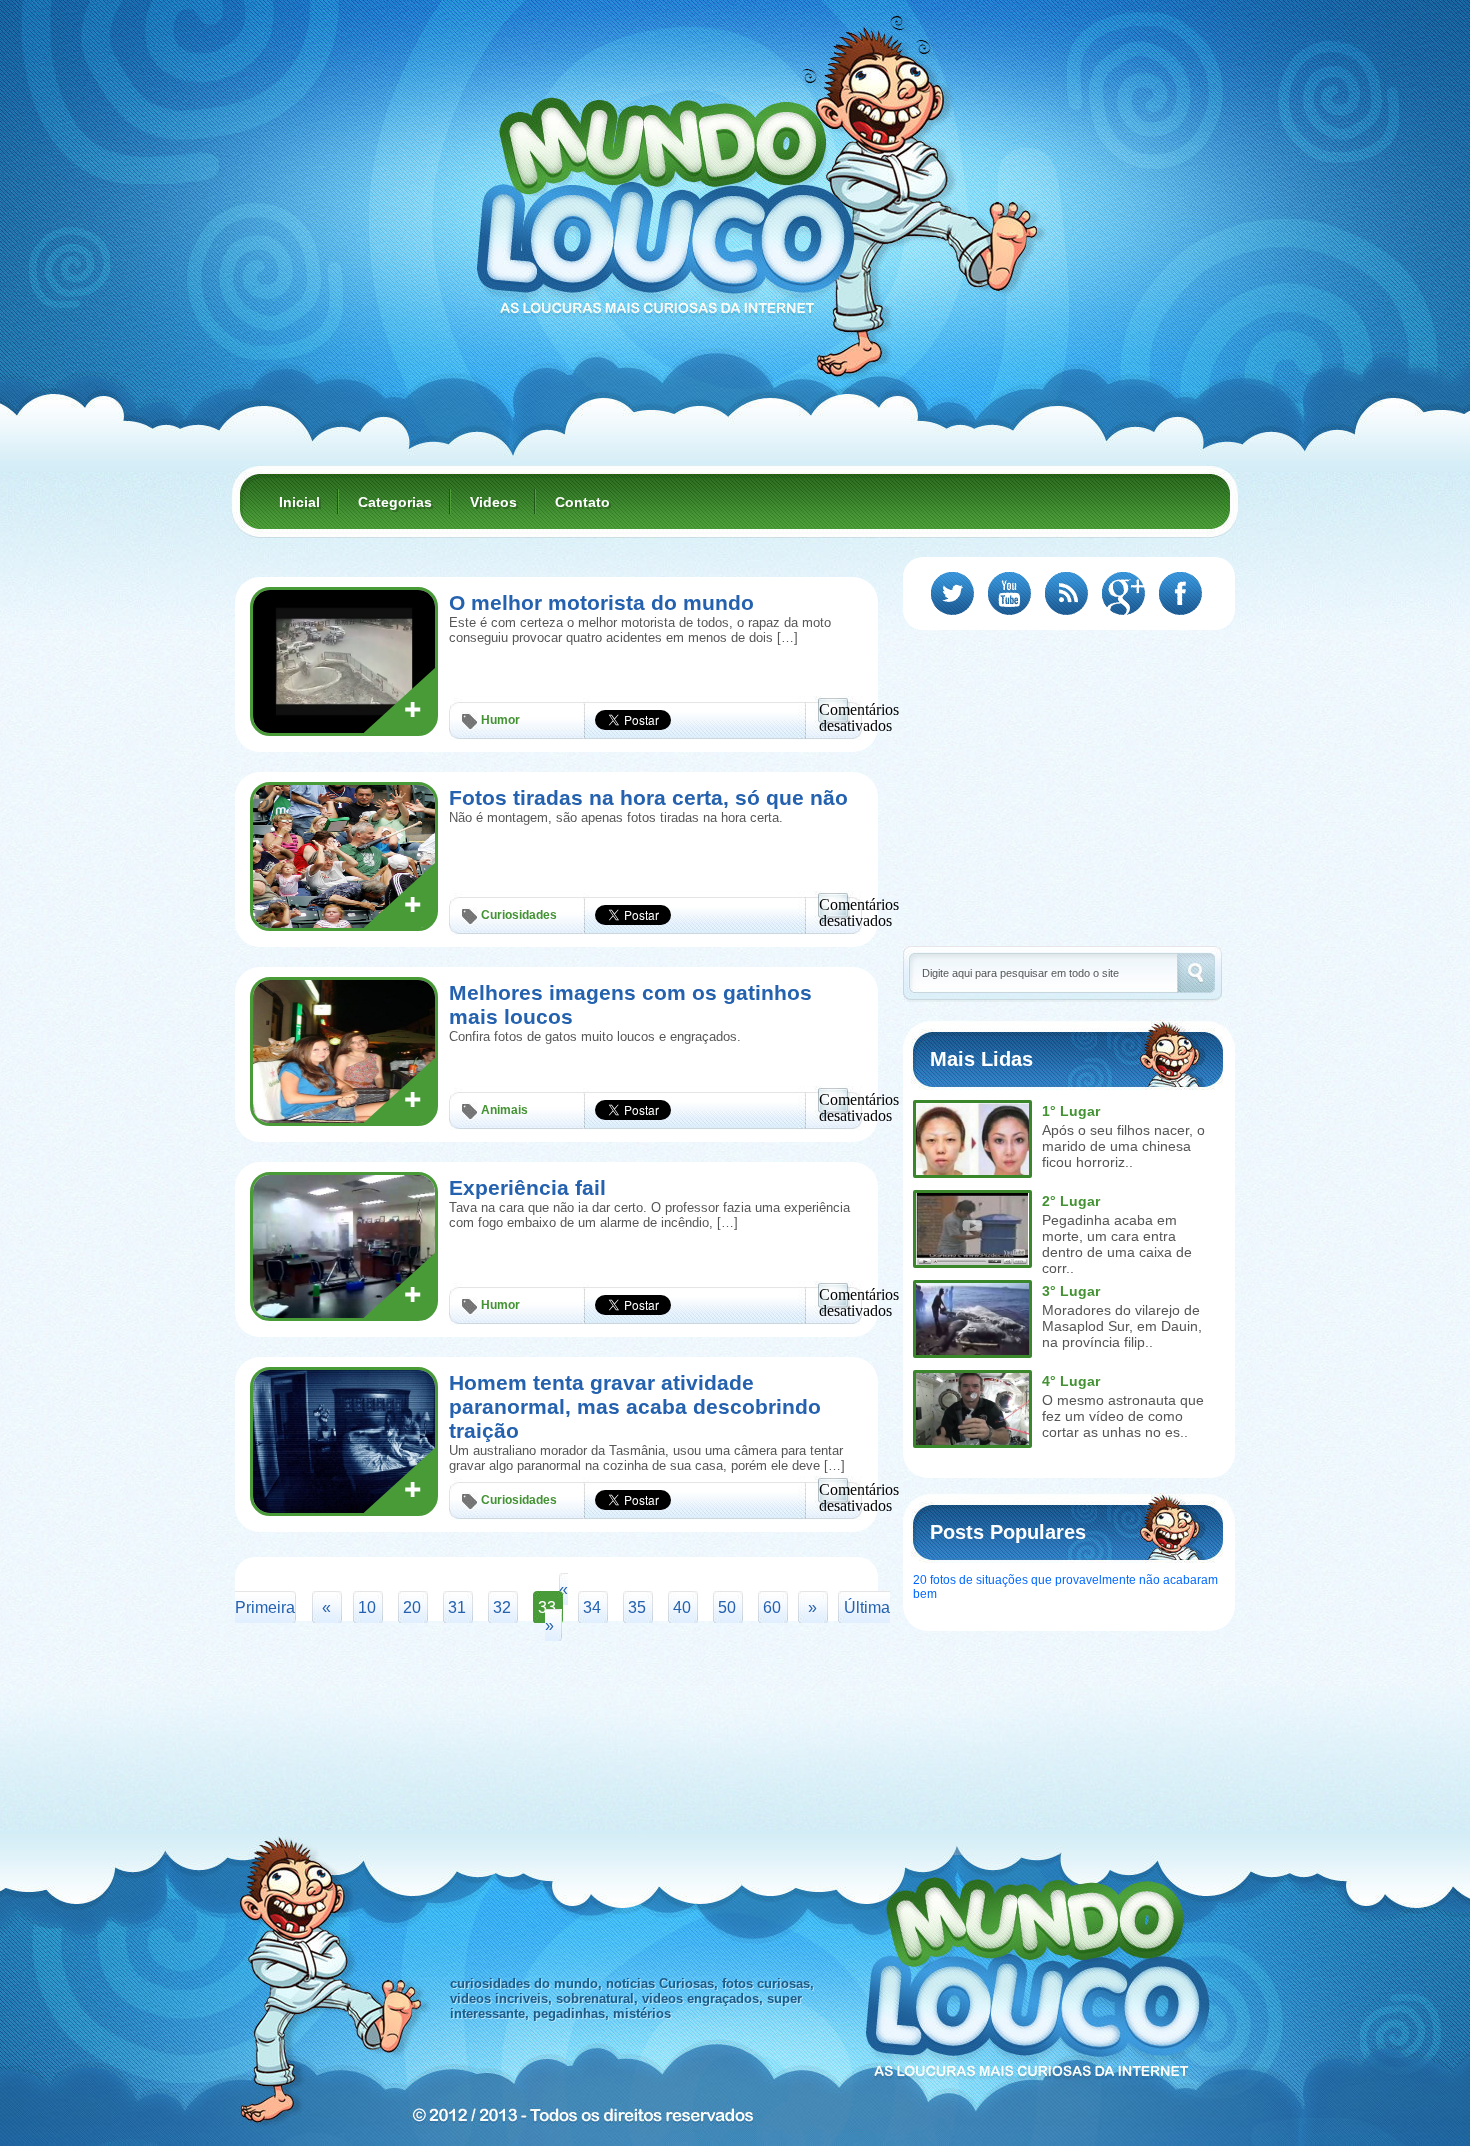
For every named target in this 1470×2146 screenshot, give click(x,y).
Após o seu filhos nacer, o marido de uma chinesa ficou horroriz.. (1123, 1146)
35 (637, 1607)
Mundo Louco (665, 194)
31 (457, 1607)
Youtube (1009, 593)
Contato (582, 502)
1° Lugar (1071, 1111)
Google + (1123, 593)
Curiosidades (519, 915)
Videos (493, 502)
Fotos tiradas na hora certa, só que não (648, 797)
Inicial (299, 502)
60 (772, 1607)
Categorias (395, 502)
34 (592, 1607)
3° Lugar (1071, 1291)
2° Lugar (1071, 1201)
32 (502, 1607)
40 (682, 1607)
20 (412, 1607)
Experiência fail (527, 1187)
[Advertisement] (1071, 786)
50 (727, 1607)
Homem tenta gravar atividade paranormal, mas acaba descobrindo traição (635, 1406)
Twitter (952, 593)
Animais (504, 1110)
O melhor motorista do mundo (601, 602)
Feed (1066, 593)
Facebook (1180, 593)
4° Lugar (1071, 1381)
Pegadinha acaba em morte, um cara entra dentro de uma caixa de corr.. (1117, 1244)
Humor (500, 720)
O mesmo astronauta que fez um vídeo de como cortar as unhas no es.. (1123, 1416)
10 (367, 1607)
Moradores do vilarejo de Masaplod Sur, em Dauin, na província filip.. (1122, 1326)
